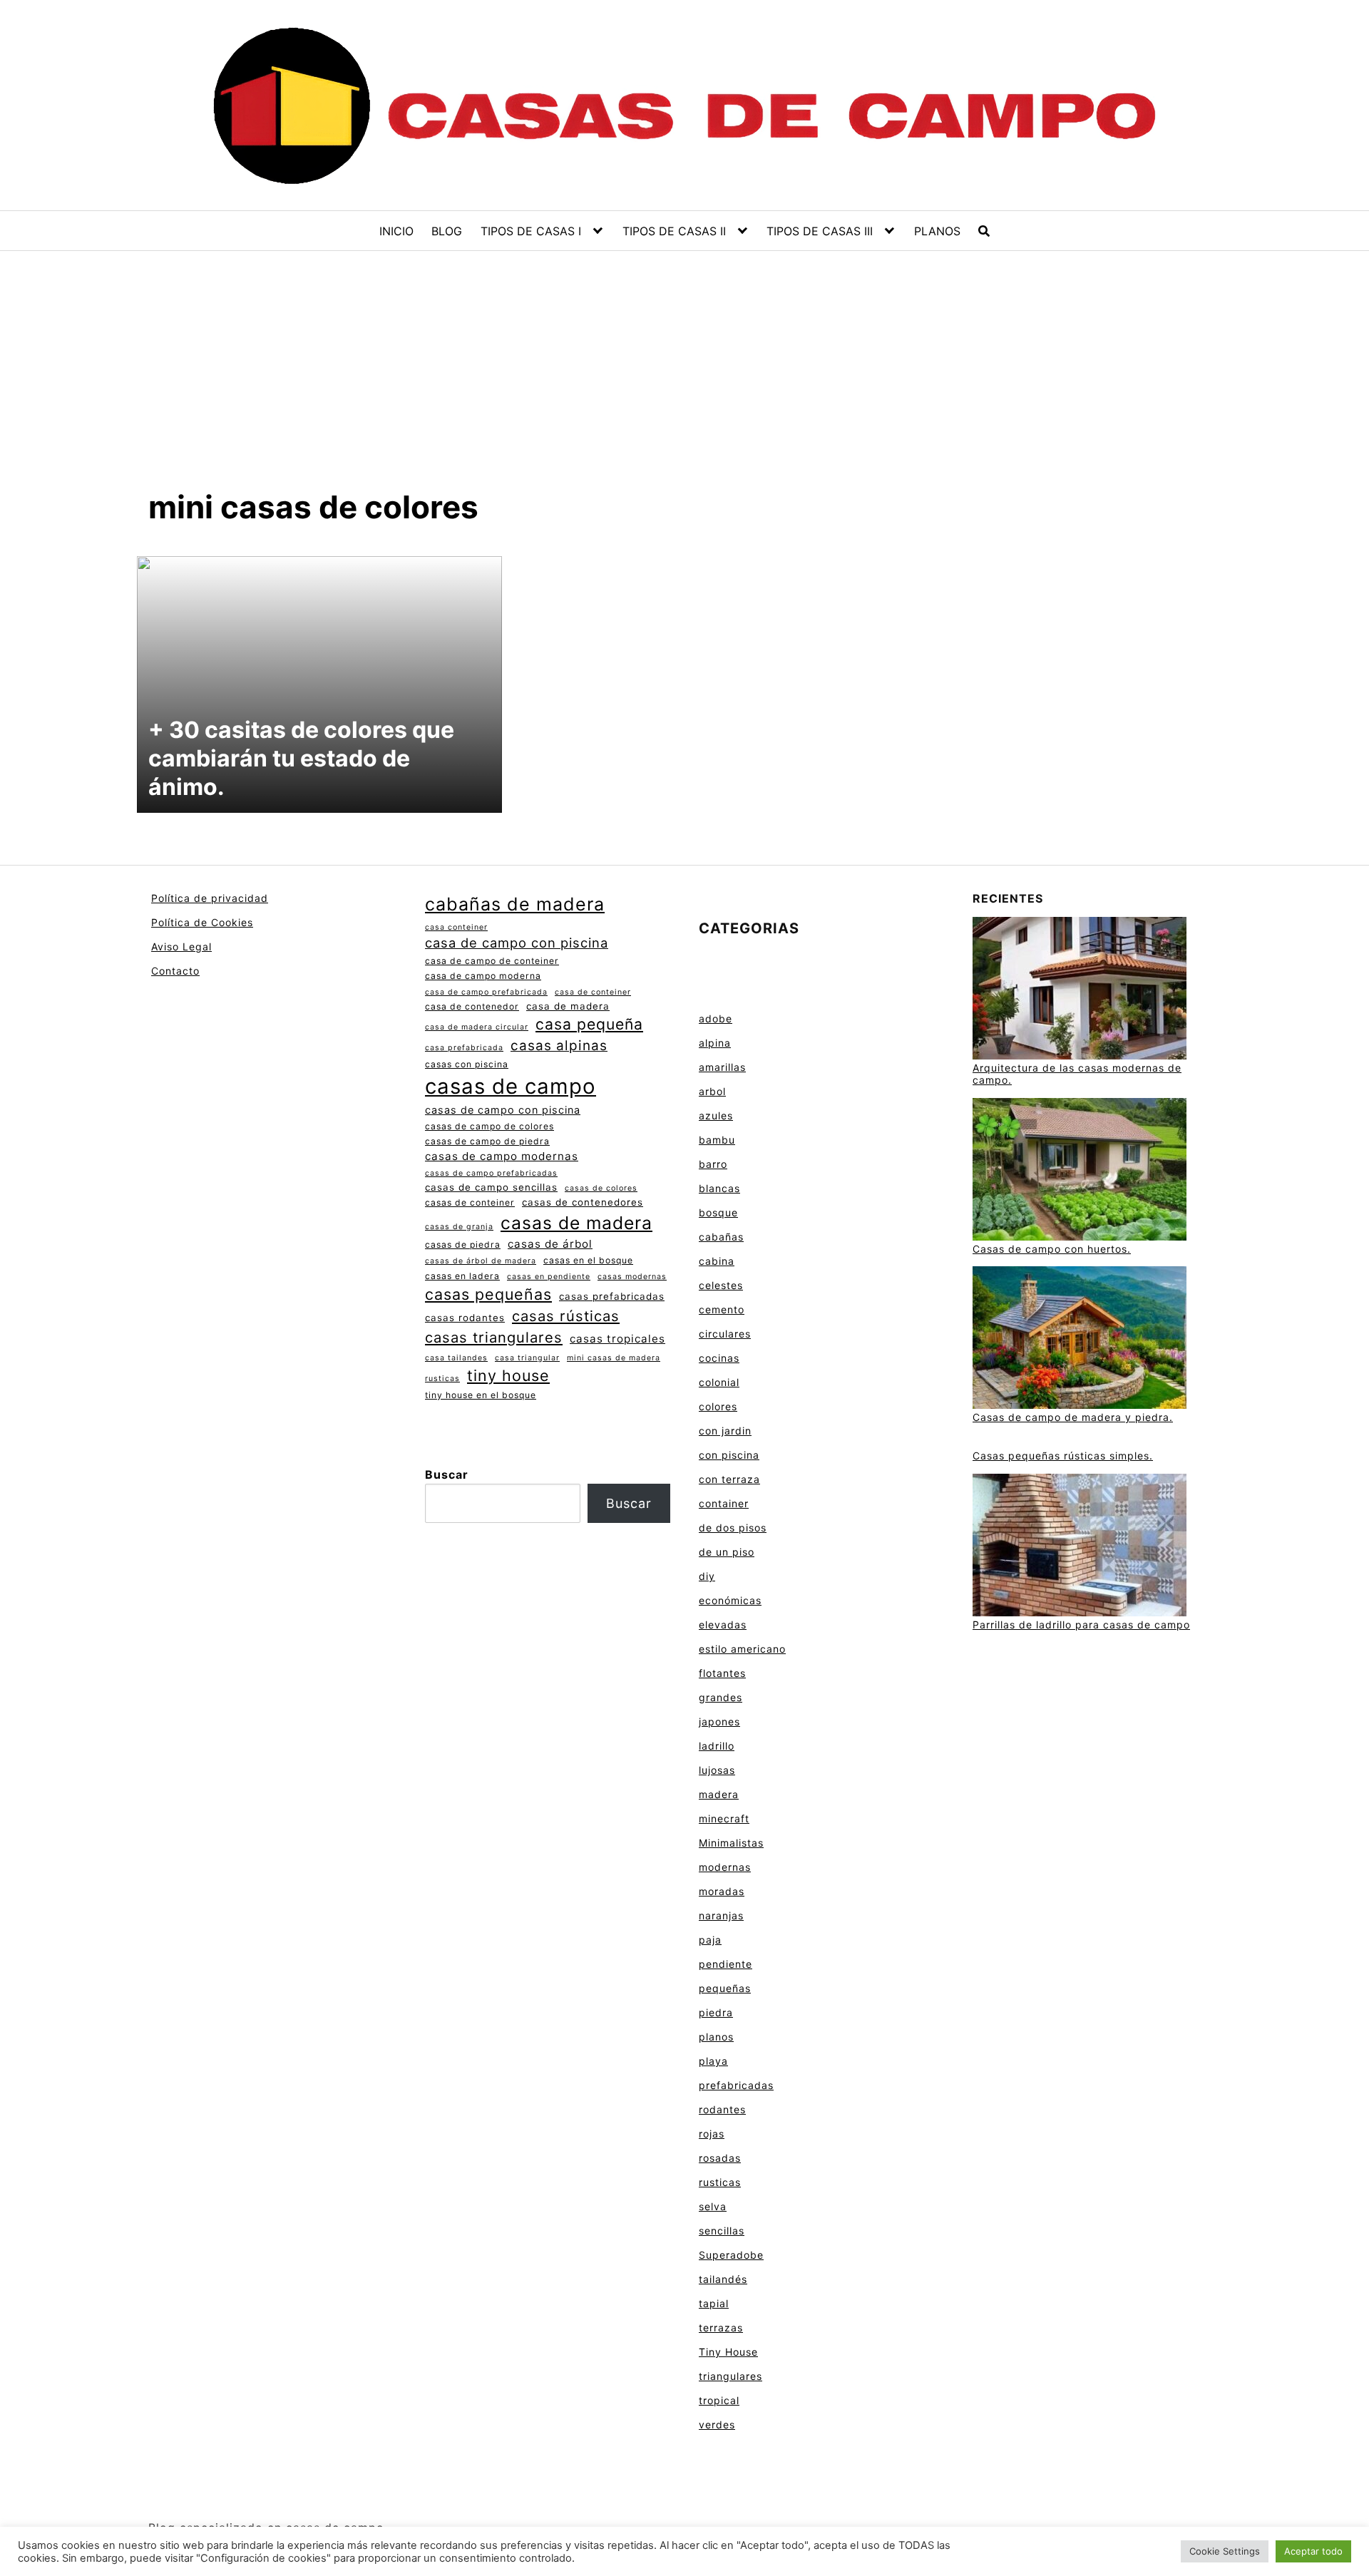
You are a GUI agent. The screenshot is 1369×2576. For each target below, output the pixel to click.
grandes (721, 1697)
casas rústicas (566, 1316)
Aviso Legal (181, 946)
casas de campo (511, 1086)
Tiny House (728, 2352)
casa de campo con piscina (517, 943)
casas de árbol (550, 1244)
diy (707, 1576)
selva (713, 2206)
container (724, 1503)
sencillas (722, 2231)
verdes (717, 2424)
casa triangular (527, 1358)
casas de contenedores (583, 1202)
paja (710, 1940)
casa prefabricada (464, 1048)
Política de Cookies (202, 922)
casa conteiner (456, 927)
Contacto (175, 971)
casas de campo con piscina (503, 1110)
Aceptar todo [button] (1313, 2551)
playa (713, 2061)
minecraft (724, 1818)
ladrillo (717, 1746)
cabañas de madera (515, 904)
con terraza (729, 1479)
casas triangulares (494, 1337)
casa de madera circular (477, 1027)
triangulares (730, 2376)
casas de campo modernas (502, 1156)
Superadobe (731, 2255)
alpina (715, 1043)
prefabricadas (736, 2085)
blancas (719, 1188)
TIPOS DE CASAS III (820, 231)
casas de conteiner (470, 1202)
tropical (719, 2400)
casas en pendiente (549, 1277)
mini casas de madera (614, 1358)
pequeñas (725, 1988)
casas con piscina (467, 1064)
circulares (725, 1334)
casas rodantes (465, 1318)
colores (718, 1406)
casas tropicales (617, 1339)
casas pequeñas (488, 1294)
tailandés (723, 2279)
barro (713, 1164)
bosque (718, 1212)
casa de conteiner (593, 992)
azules (716, 1115)
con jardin (725, 1431)
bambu (717, 1140)
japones (719, 1721)
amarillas (722, 1067)
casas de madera (576, 1223)
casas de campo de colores (489, 1126)
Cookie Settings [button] (1225, 2551)
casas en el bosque (588, 1260)
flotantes (722, 1673)
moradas (722, 1891)
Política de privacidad (210, 898)
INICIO (396, 231)
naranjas (721, 1915)
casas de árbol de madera (481, 1261)
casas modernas (632, 1277)
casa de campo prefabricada (486, 992)
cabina (717, 1261)
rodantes (722, 2109)
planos (716, 2037)
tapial (714, 2303)
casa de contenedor (472, 1006)
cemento (722, 1309)
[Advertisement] (684, 381)
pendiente (725, 1964)
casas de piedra (463, 1245)
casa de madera (568, 1006)
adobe (716, 1018)
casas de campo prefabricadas (491, 1173)
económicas (730, 1600)
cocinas (719, 1358)
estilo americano (742, 1649)
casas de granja (459, 1227)
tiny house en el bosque (481, 1395)
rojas (712, 2134)
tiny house (508, 1375)
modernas (725, 1867)
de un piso (727, 1552)
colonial (719, 1382)
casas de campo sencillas (491, 1187)
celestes (721, 1285)
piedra (716, 2012)
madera (719, 1794)
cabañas (721, 1237)
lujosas (717, 1770)
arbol (712, 1091)
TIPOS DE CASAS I (531, 231)
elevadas (723, 1625)
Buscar (447, 1474)
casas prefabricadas (612, 1296)
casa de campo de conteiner (492, 961)
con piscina (729, 1455)
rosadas (720, 2158)
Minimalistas (731, 1843)
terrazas (721, 2328)
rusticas (442, 1379)
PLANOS (937, 231)
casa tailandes (456, 1358)
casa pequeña (589, 1024)
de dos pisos (733, 1528)
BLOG (447, 231)
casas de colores (601, 1188)
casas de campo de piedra (487, 1141)
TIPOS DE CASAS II (674, 231)
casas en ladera (462, 1276)
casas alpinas (559, 1046)
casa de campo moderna (483, 976)
